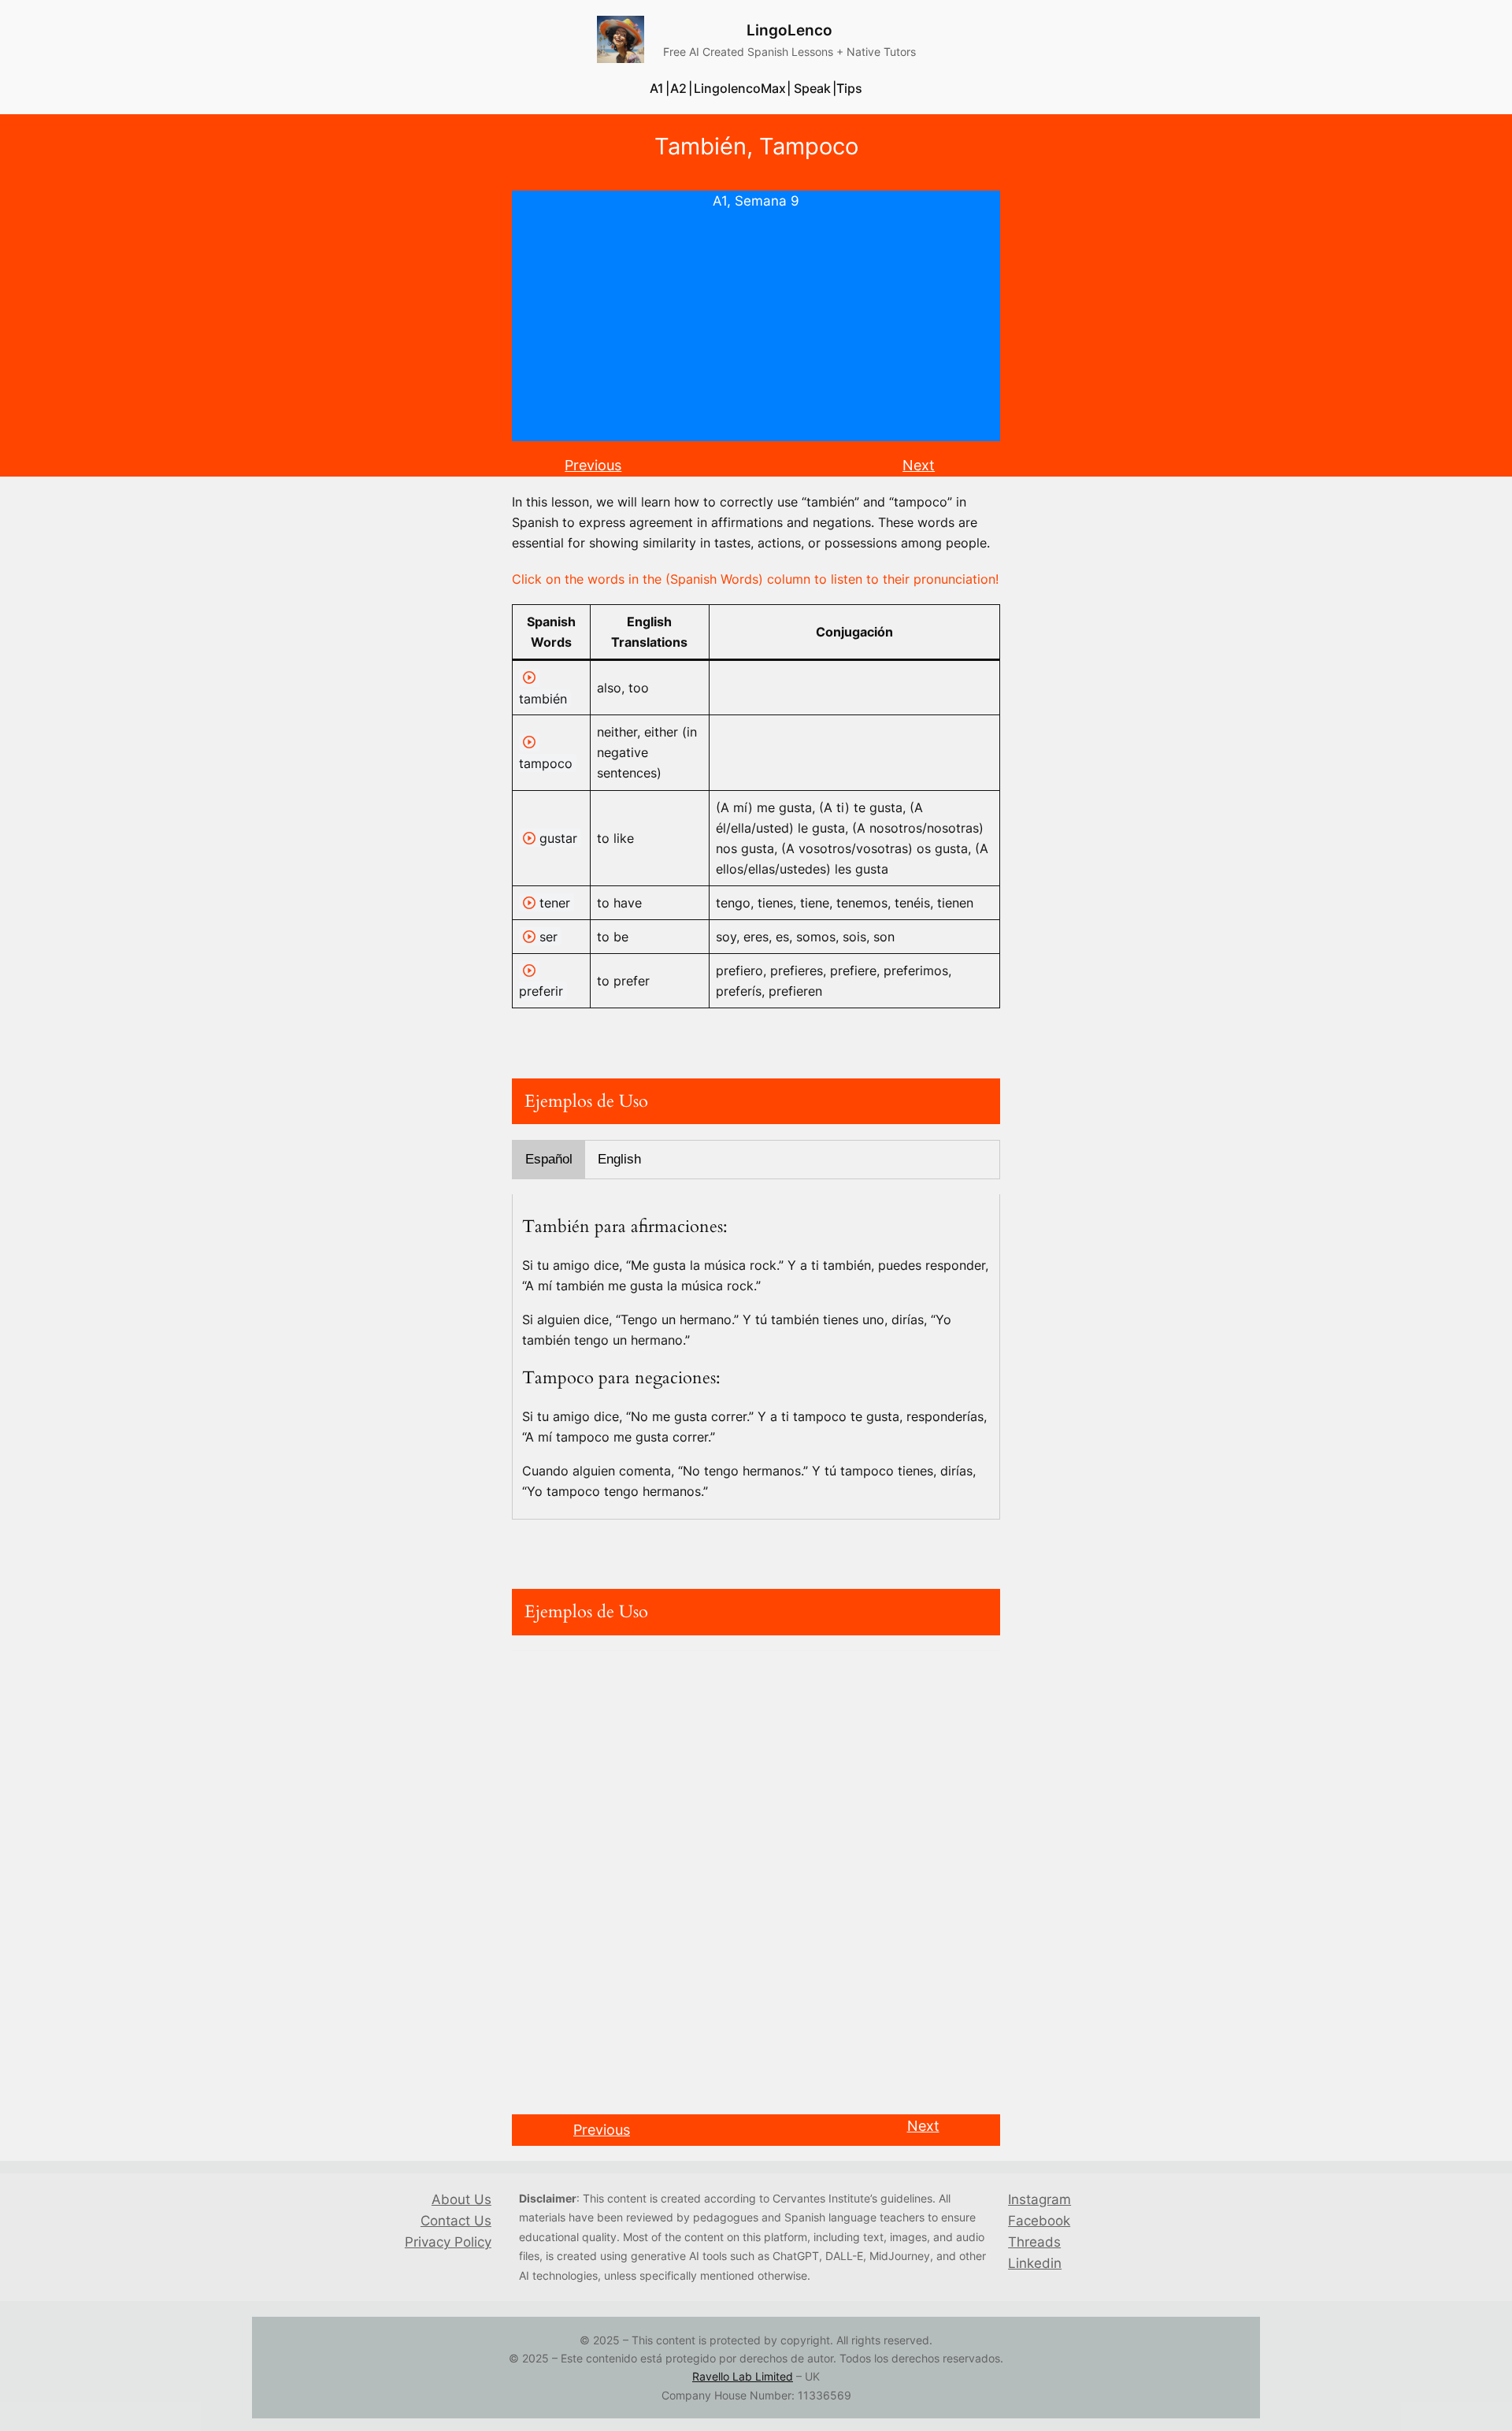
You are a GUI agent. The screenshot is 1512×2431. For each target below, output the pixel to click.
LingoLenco (789, 30)
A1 (720, 201)
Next (919, 465)
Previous (593, 465)
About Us (461, 2199)
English (619, 1159)
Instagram (1039, 2199)
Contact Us (456, 2221)
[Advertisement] (756, 331)
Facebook (1039, 2221)
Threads (1034, 2242)
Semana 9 (767, 201)
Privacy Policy (448, 2242)
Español (549, 1159)
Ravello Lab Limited (743, 2376)
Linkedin (1035, 2263)
